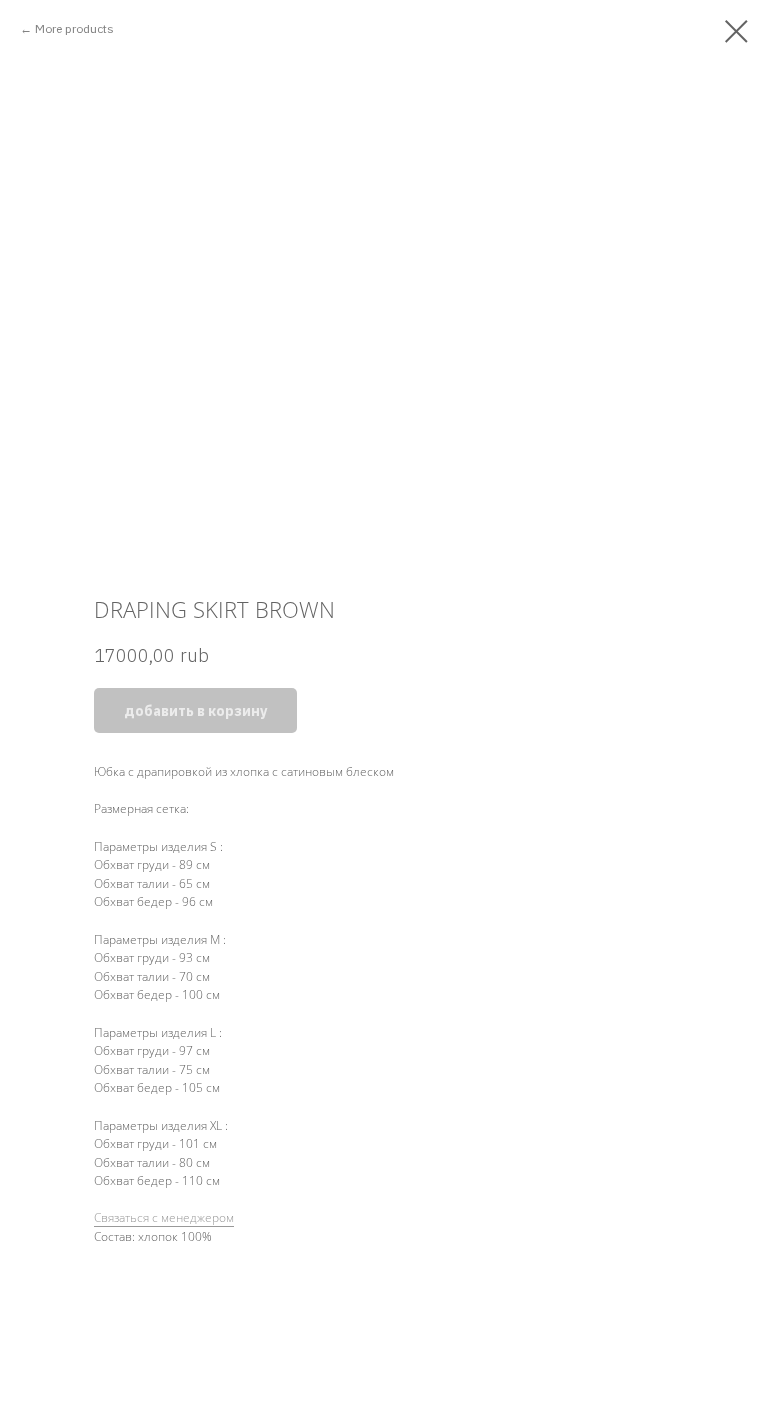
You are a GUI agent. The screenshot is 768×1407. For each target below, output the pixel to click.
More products (74, 28)
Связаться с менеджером (164, 1217)
